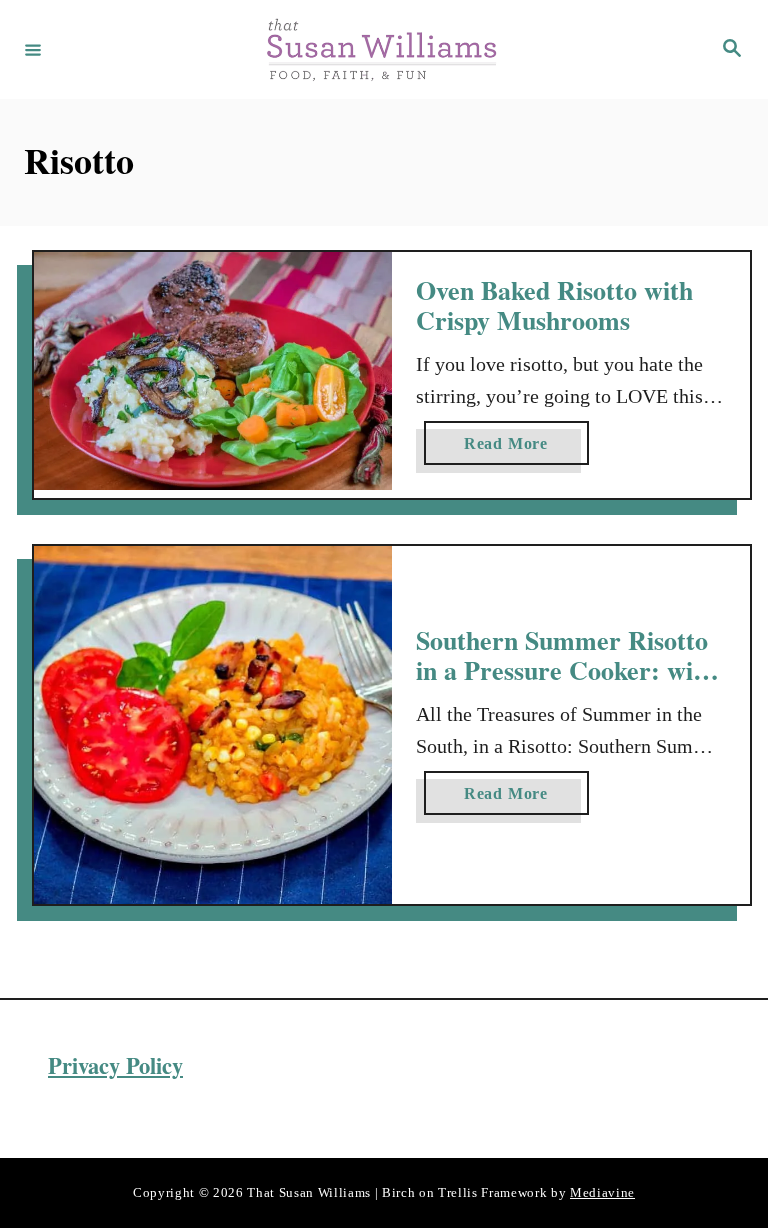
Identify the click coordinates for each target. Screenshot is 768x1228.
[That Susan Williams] (381, 49)
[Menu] (33, 49)
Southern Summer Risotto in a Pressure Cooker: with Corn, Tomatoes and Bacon (567, 669)
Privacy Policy (115, 1065)
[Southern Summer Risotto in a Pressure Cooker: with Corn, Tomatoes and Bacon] (213, 725)
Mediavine (602, 1192)
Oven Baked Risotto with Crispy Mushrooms (554, 305)
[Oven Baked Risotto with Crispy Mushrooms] (213, 371)
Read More (513, 449)
